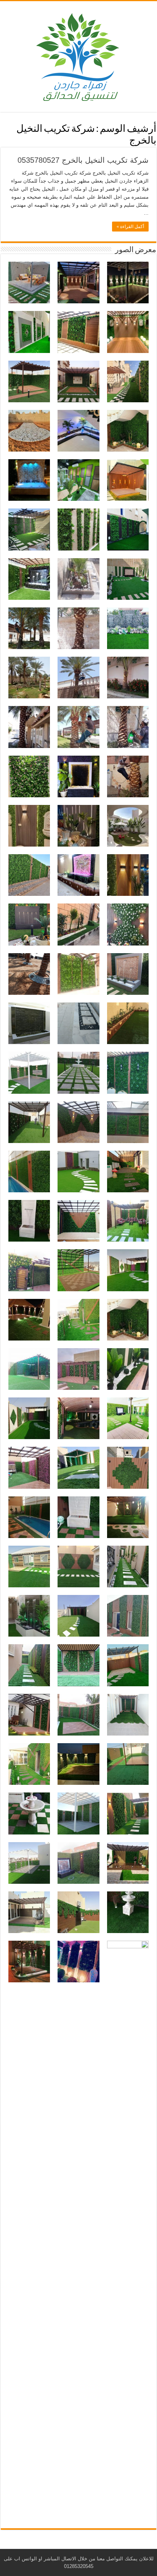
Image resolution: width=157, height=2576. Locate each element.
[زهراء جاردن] (78, 55)
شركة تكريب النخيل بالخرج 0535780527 (83, 160)
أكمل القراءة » (130, 227)
